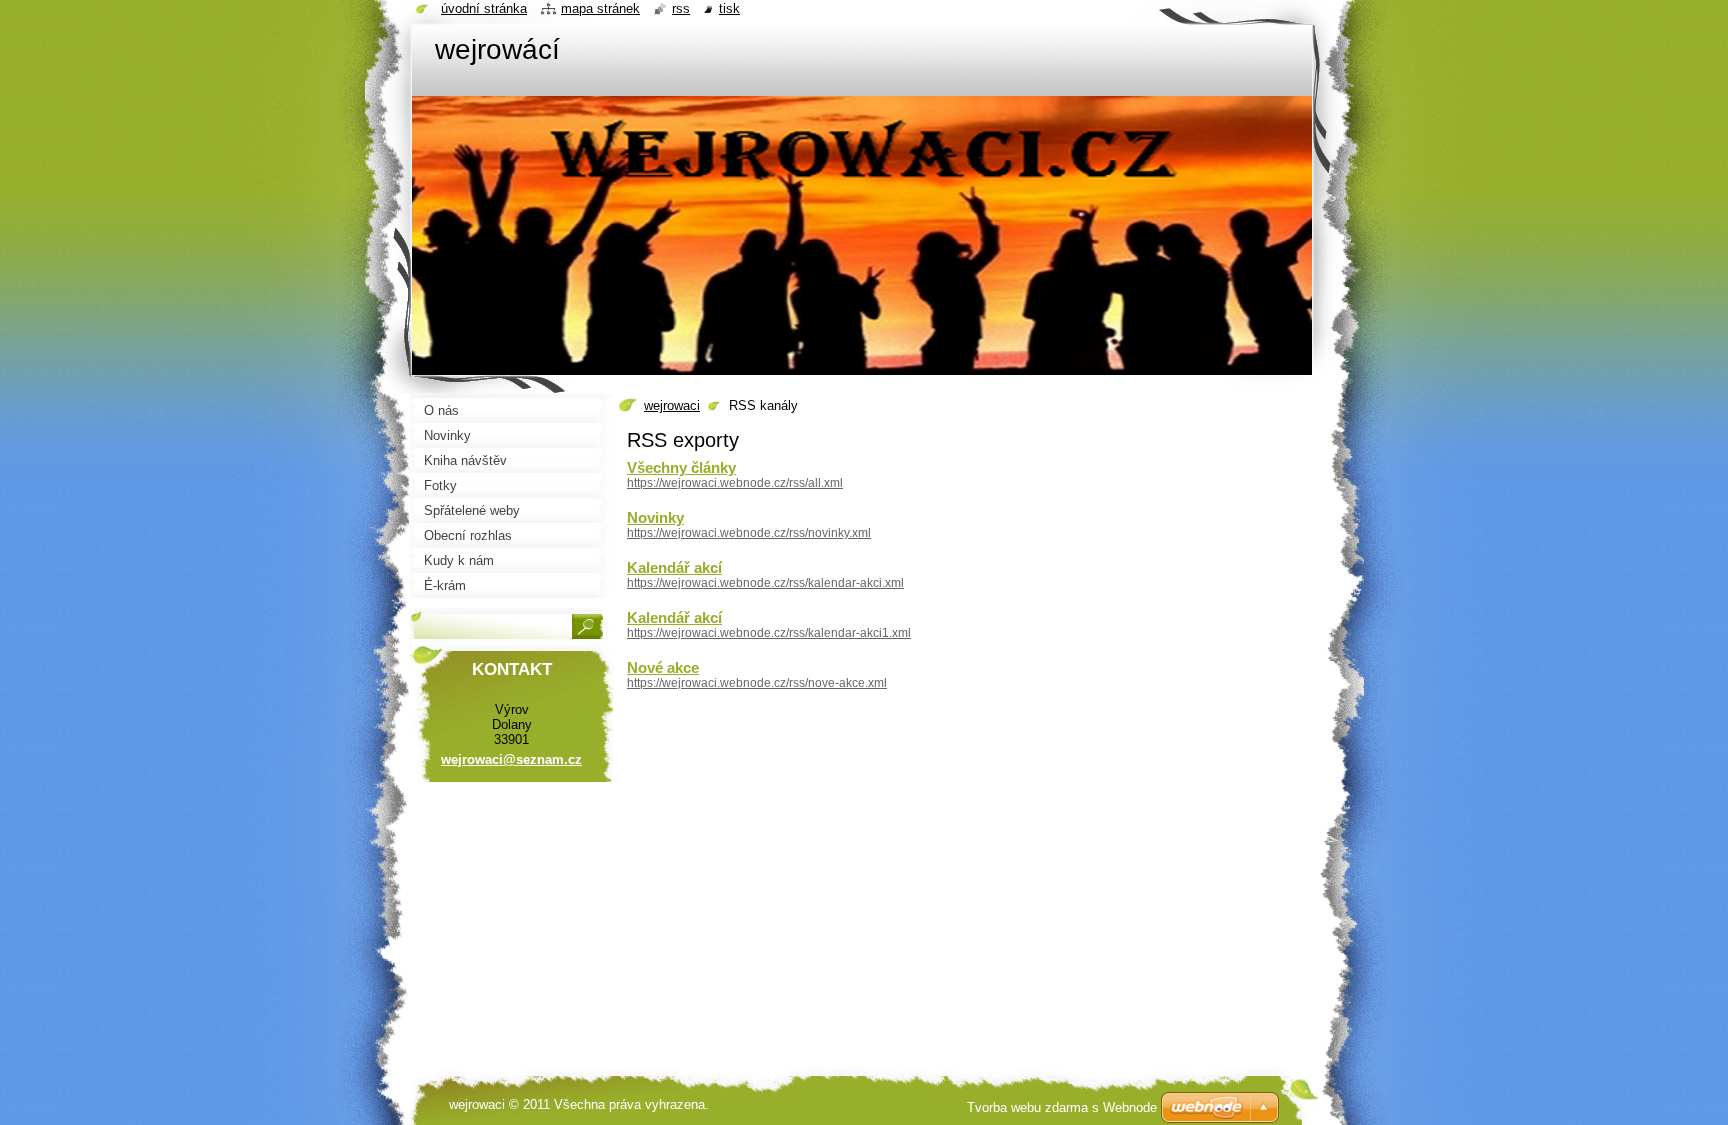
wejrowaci (672, 405)
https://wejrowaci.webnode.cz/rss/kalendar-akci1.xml (769, 633)
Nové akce (663, 667)
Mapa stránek (600, 8)
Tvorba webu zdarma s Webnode (1062, 1107)
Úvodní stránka (484, 8)
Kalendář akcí (674, 567)
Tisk (729, 8)
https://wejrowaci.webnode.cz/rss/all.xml (735, 483)
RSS (681, 8)
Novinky (655, 517)
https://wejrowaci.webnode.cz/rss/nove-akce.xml (757, 683)
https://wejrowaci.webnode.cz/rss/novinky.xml (749, 533)
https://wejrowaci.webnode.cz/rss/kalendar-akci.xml (765, 583)
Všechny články (681, 467)
